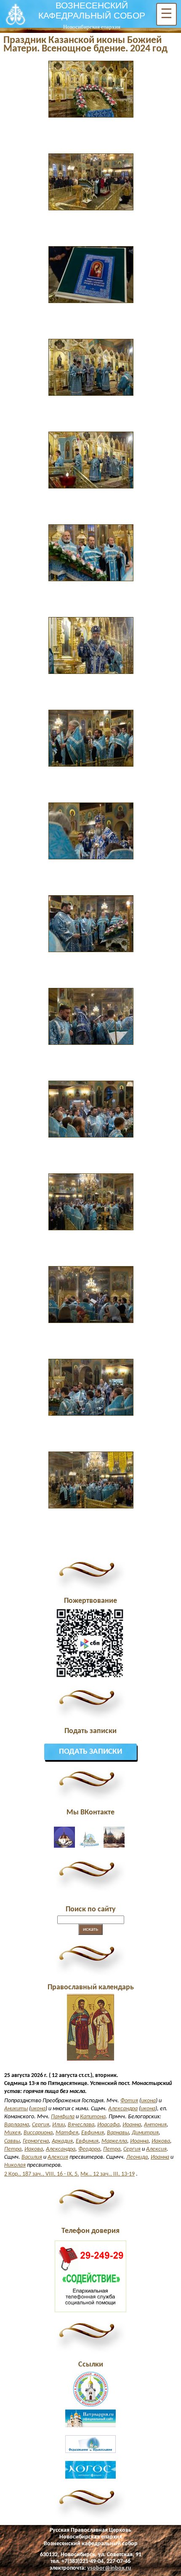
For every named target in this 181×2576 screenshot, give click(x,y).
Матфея (67, 2133)
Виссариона (38, 2133)
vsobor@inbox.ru (109, 2568)
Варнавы (118, 2133)
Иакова (161, 2141)
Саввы (12, 2141)
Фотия (129, 2101)
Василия (32, 2157)
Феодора (89, 2149)
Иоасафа (108, 2125)
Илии (59, 2125)
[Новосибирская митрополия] (90, 2406)
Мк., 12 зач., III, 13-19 (108, 2174)
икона (148, 2101)
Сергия (41, 2125)
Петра (13, 2149)
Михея (12, 2133)
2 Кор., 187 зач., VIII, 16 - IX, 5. (42, 2174)
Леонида (137, 2157)
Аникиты (16, 2109)
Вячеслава (81, 2125)
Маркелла (114, 2141)
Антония (155, 2125)
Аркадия (62, 2141)
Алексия (156, 2149)
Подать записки (90, 1752)
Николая (15, 2165)
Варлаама (17, 2125)
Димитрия (145, 2133)
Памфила (63, 2117)
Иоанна (132, 2125)
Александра (123, 2109)
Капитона (93, 2117)
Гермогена (36, 2141)
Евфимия (93, 2133)
